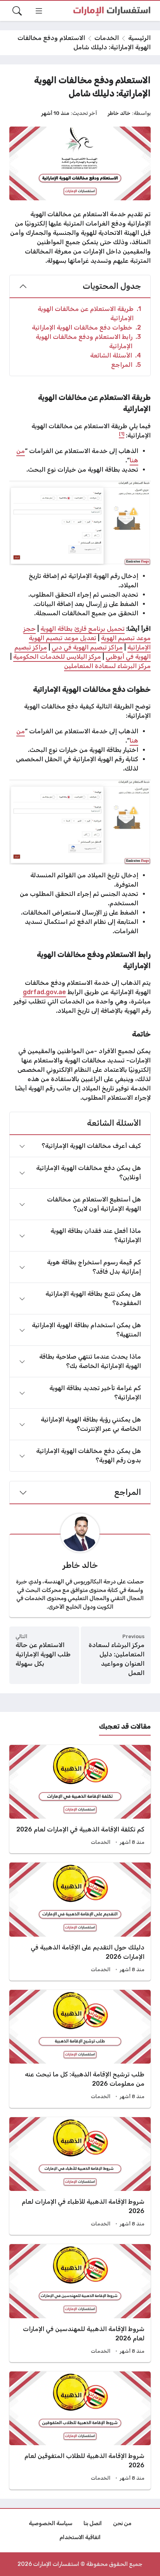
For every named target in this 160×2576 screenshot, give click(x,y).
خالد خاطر (119, 113)
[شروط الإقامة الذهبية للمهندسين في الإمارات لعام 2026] (80, 2303)
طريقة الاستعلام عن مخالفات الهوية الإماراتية (89, 313)
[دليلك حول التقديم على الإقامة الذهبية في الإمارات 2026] (80, 1922)
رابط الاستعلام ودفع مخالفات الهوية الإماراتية (88, 341)
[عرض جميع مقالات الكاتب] (80, 1533)
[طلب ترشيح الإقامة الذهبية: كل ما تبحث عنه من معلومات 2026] (80, 2049)
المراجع (126, 365)
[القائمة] (39, 11)
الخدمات (107, 38)
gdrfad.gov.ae (44, 992)
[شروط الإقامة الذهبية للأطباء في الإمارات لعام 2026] (80, 2176)
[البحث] (17, 11)
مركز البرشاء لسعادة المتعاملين (107, 666)
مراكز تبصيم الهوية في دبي (87, 647)
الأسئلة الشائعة (116, 355)
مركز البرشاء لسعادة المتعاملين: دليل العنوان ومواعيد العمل (117, 1659)
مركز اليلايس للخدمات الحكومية (57, 657)
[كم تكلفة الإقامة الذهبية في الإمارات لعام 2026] (80, 1799)
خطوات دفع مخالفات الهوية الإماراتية (86, 327)
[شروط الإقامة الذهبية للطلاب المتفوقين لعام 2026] (80, 2430)
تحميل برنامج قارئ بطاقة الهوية (83, 629)
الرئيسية (139, 38)
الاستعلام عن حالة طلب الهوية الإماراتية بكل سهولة (43, 1654)
